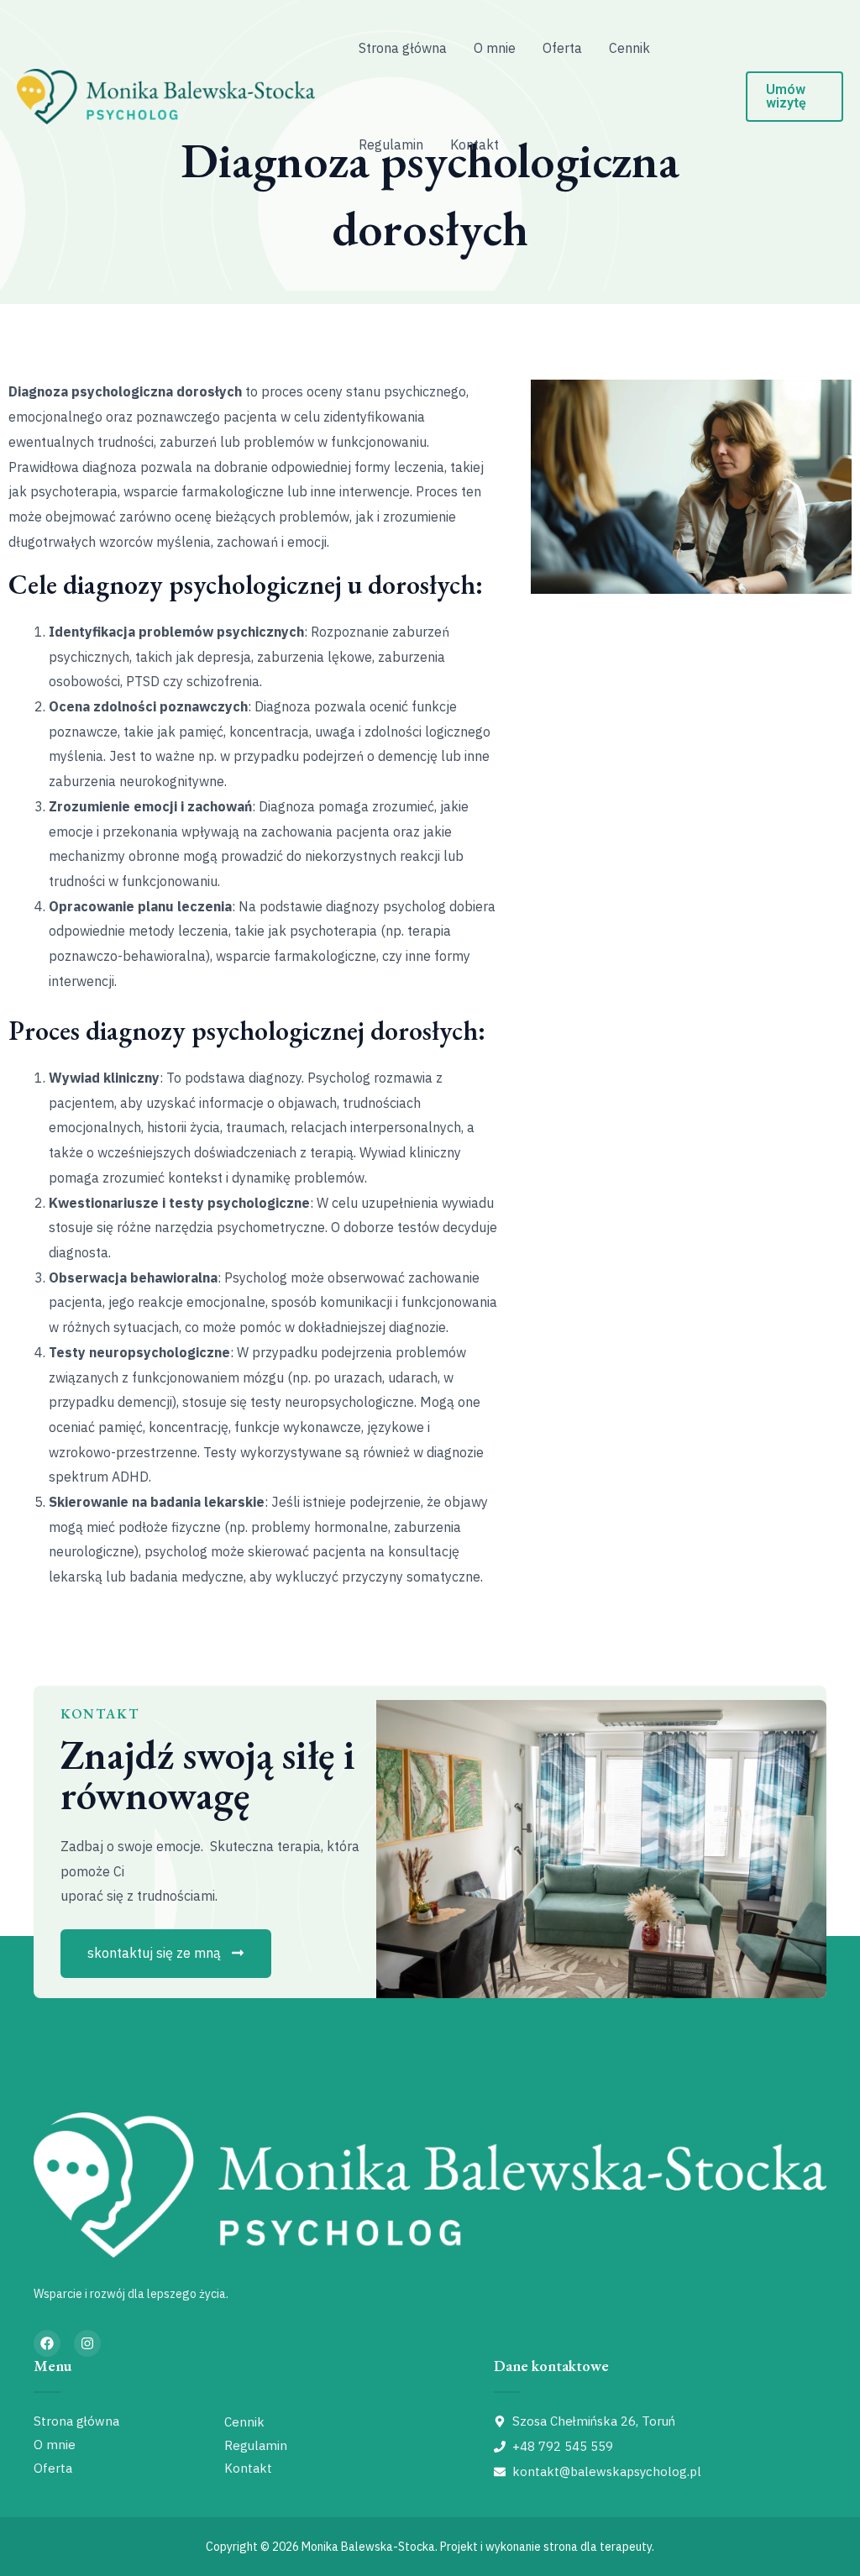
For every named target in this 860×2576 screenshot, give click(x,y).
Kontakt (475, 144)
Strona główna (403, 48)
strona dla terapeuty (598, 2547)
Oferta (562, 48)
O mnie (495, 48)
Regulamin (391, 144)
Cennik (629, 48)
